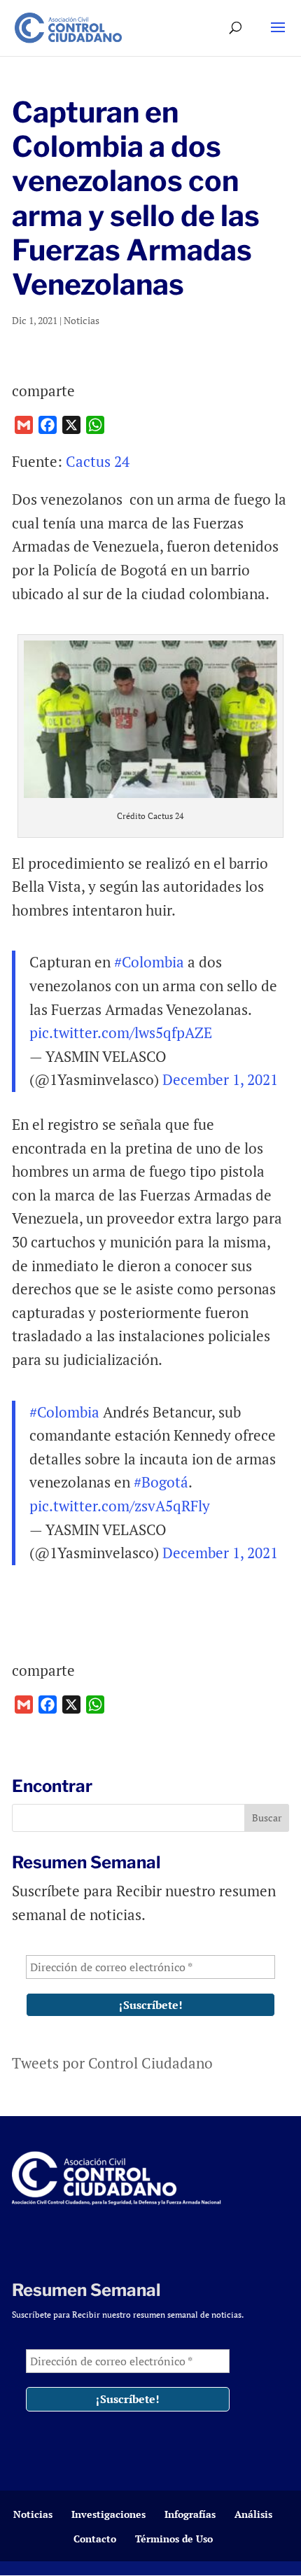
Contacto (95, 2539)
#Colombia (149, 962)
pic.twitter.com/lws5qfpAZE (121, 1032)
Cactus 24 (98, 461)
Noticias (82, 320)
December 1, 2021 (220, 1079)
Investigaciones (108, 2514)
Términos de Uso (174, 2539)
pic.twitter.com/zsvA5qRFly (120, 1506)
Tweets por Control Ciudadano (112, 2063)
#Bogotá (161, 1482)
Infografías (190, 2514)
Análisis (253, 2514)
